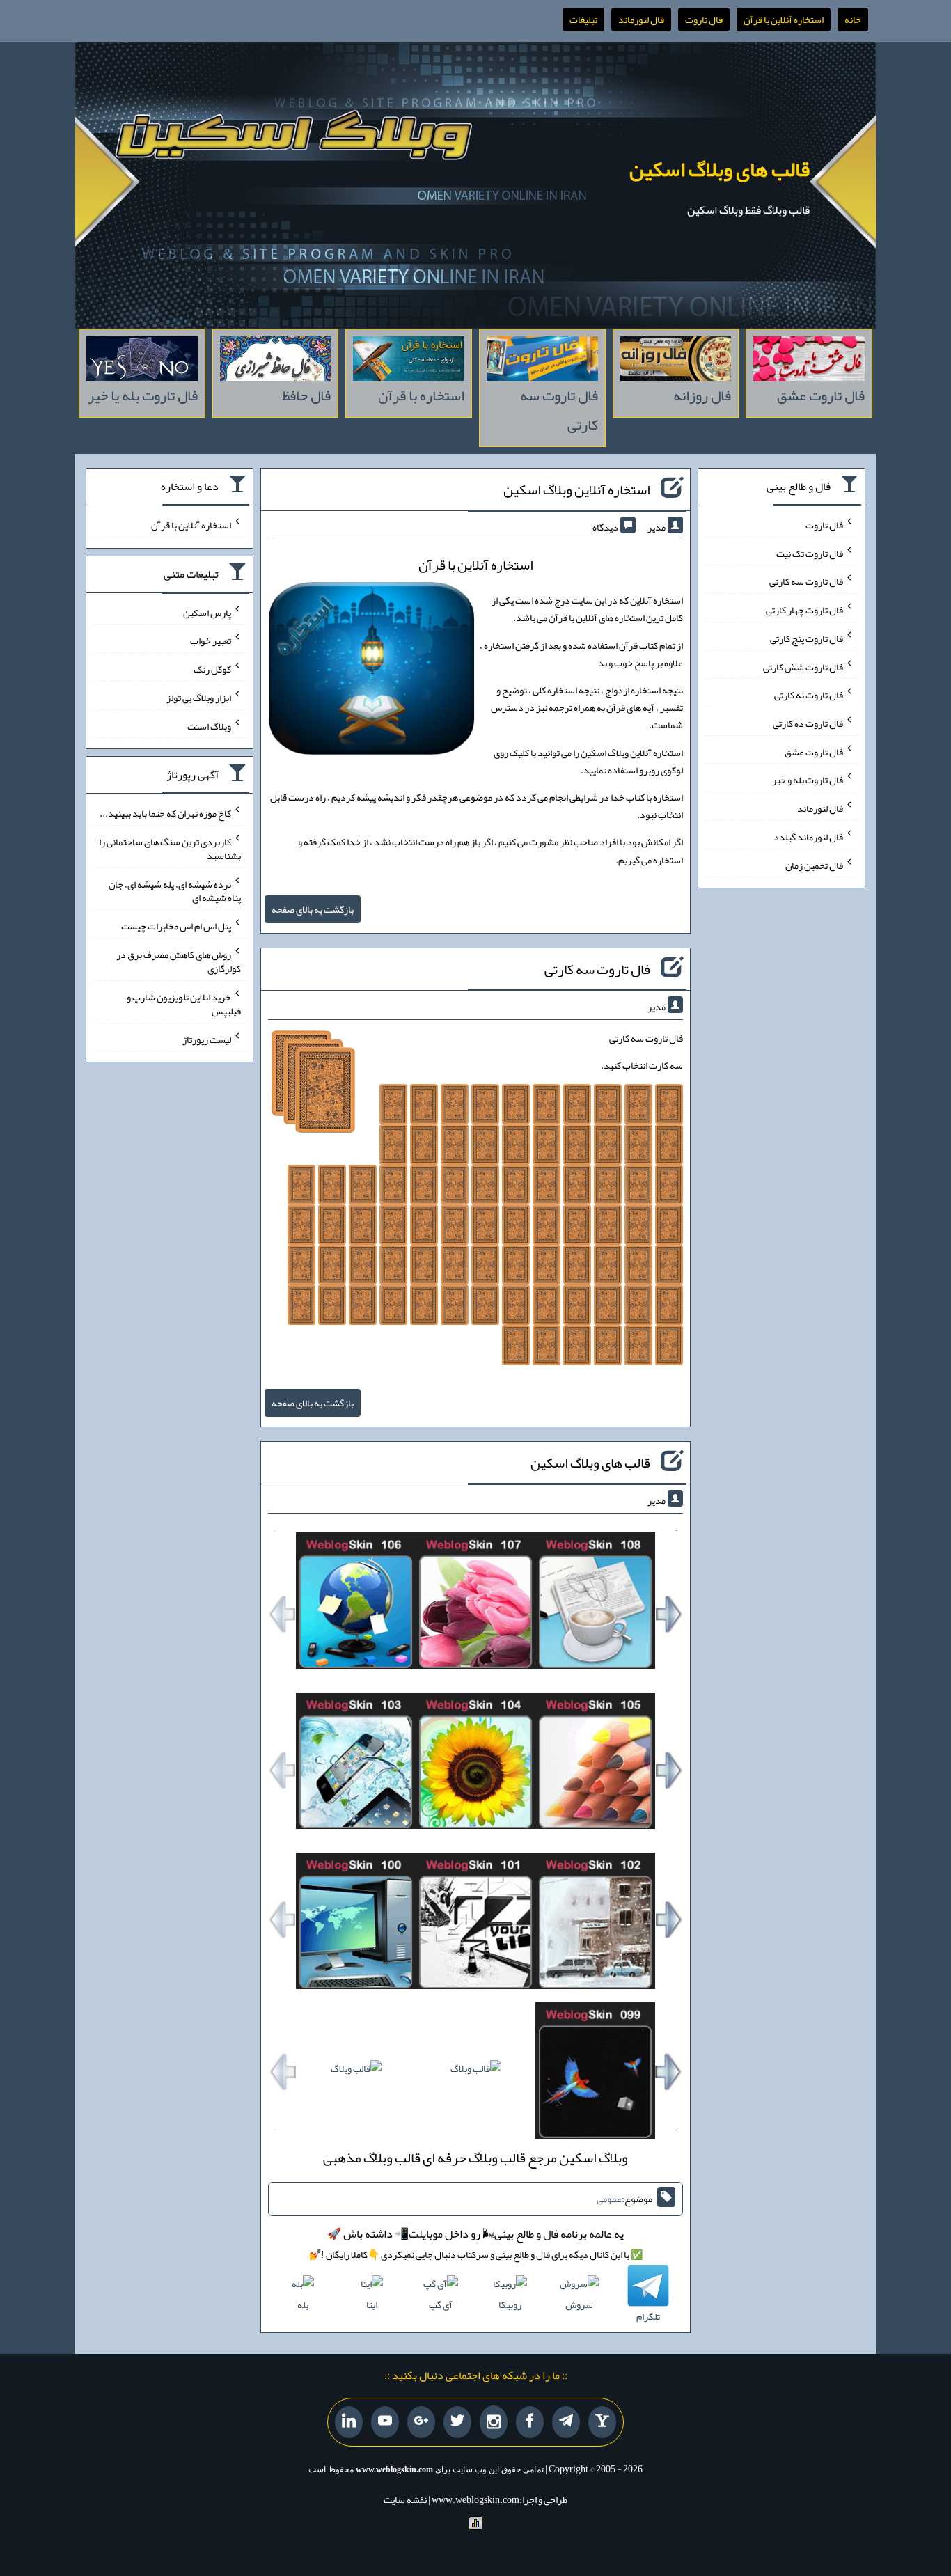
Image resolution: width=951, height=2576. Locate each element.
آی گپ (441, 2304)
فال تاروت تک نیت (810, 553)
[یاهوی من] (602, 2422)
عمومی (609, 2199)
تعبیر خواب (211, 641)
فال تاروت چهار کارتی (804, 610)
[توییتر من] (457, 2422)
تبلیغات (583, 19)
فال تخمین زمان (814, 865)
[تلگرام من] (566, 2422)
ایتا (372, 2304)
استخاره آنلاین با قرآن (784, 19)
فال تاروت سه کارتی (597, 969)
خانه (853, 19)
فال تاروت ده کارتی (808, 723)
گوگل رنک (212, 669)
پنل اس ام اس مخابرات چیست (176, 926)
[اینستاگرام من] (494, 2422)
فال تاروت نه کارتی (809, 695)
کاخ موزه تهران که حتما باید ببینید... (165, 813)
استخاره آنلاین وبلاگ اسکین (577, 489)
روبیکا (510, 2304)
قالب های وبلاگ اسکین (720, 169)
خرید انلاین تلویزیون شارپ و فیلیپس (184, 1004)
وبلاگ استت (209, 725)
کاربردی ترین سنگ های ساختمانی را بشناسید (170, 849)
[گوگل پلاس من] (421, 2422)
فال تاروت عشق (814, 751)
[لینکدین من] (349, 2422)
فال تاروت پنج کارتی (807, 638)
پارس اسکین (207, 612)
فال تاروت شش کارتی (803, 666)
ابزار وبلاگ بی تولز (199, 698)
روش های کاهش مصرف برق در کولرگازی (179, 961)
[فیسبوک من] (530, 2422)
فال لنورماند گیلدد (808, 837)
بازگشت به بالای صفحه (313, 909)
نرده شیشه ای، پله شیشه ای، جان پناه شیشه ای (175, 890)
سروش (579, 2304)
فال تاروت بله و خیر (808, 780)
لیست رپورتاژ (207, 1039)
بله (303, 2304)
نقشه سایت (405, 2499)
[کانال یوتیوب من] (385, 2422)
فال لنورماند (641, 19)
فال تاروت (704, 19)
